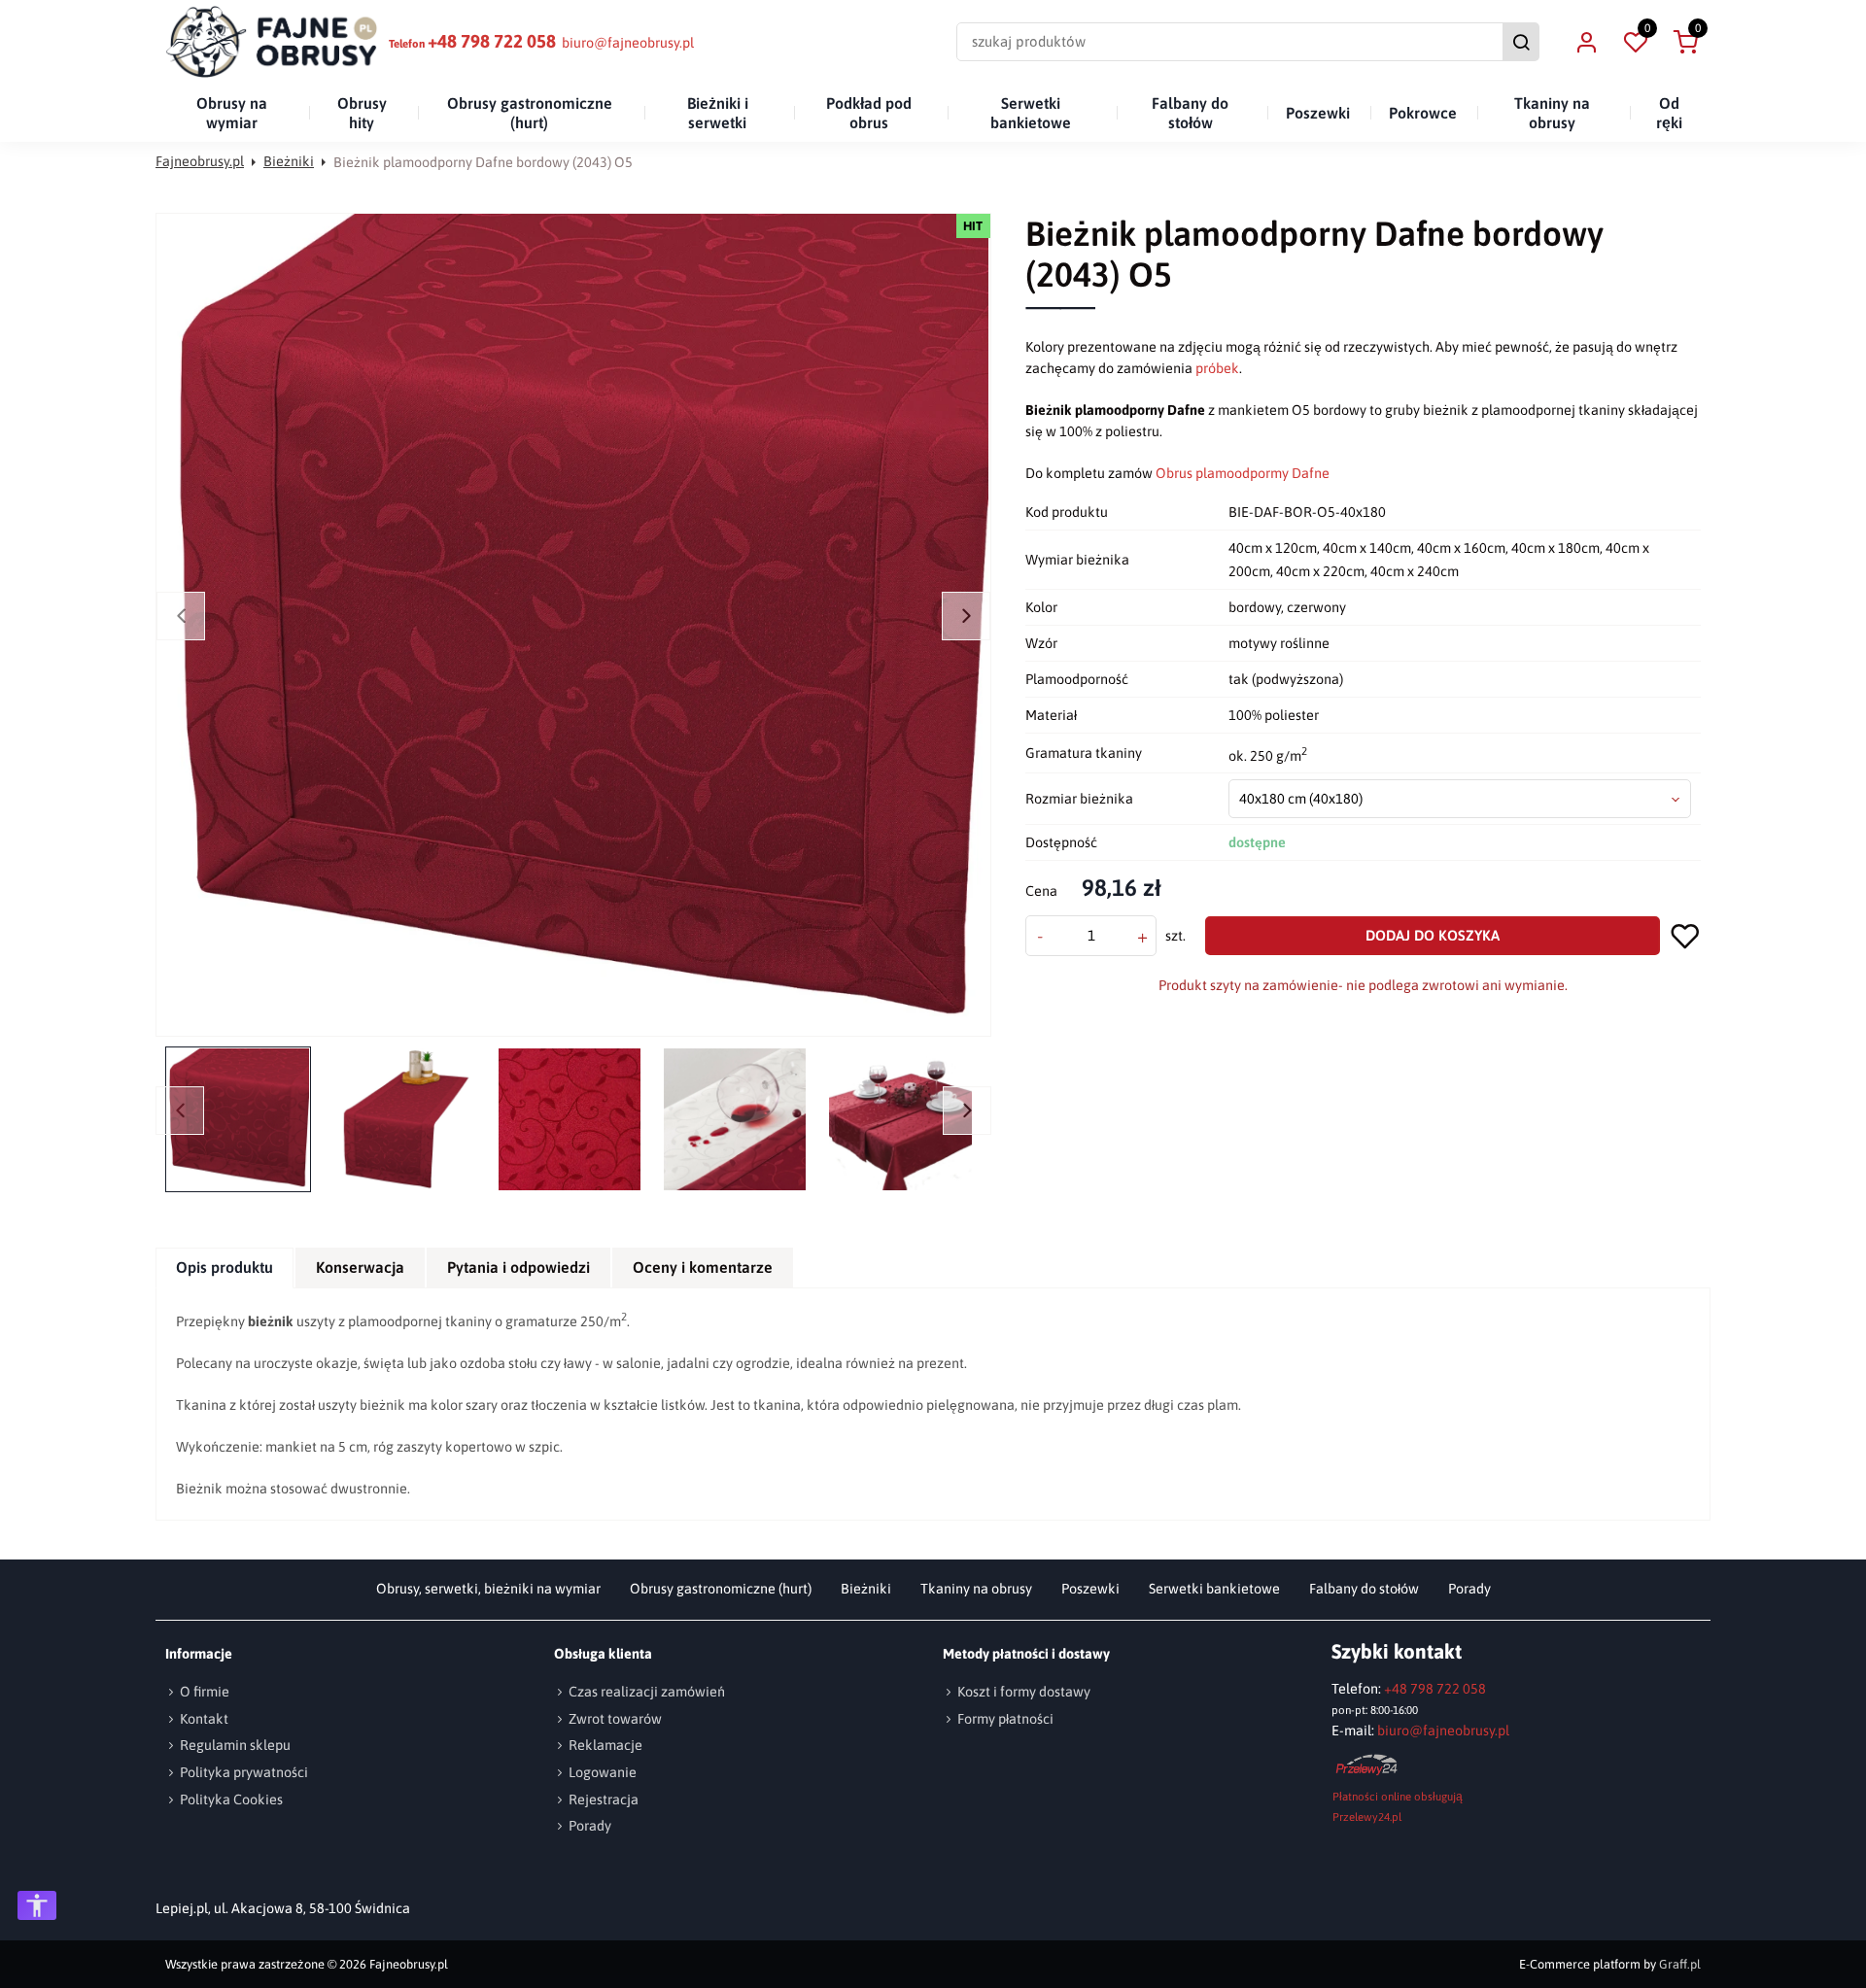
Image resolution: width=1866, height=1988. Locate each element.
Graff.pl (1680, 1964)
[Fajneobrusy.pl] (272, 42)
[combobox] (1460, 799)
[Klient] (1586, 42)
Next (966, 616)
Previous (181, 616)
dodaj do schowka (1685, 936)
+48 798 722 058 (492, 41)
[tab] (225, 1268)
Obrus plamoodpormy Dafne (1243, 473)
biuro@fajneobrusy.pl (628, 43)
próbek (1217, 368)
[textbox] (1460, 799)
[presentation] (225, 1268)
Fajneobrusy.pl (200, 161)
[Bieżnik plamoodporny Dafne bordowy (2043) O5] (577, 625)
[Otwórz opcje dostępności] (37, 1905)
